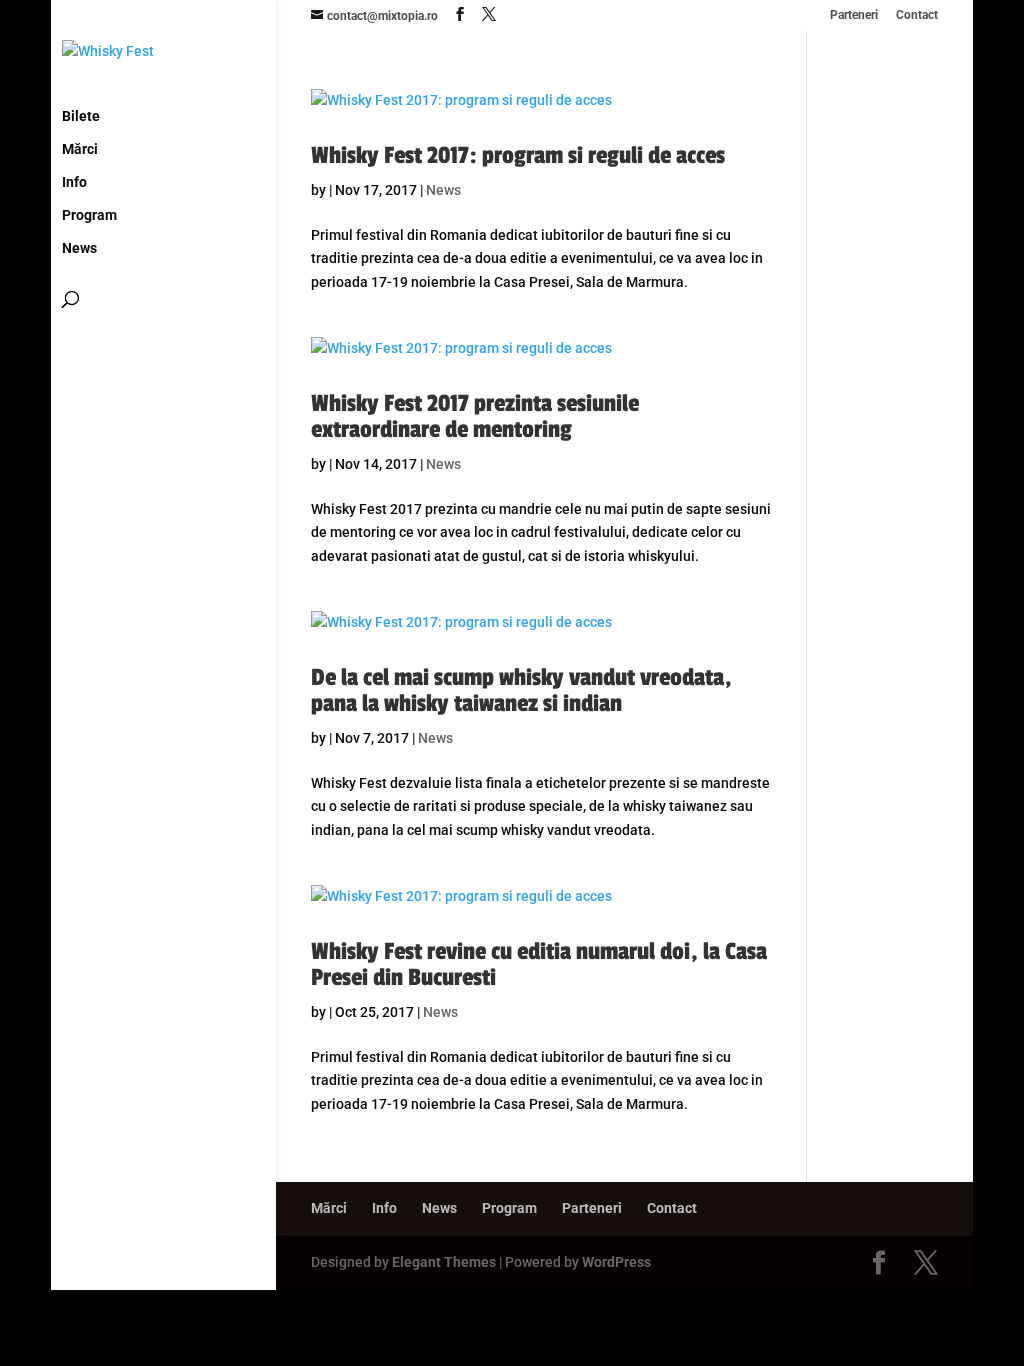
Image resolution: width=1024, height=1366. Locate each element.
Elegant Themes (444, 1262)
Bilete (81, 116)
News (79, 248)
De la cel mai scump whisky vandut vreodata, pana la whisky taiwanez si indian (521, 690)
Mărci (80, 149)
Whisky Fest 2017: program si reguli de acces (518, 155)
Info (74, 182)
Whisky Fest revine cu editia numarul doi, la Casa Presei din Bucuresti (539, 964)
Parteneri (854, 15)
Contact (917, 15)
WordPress (616, 1262)
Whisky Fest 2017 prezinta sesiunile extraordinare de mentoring (475, 416)
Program (89, 215)
